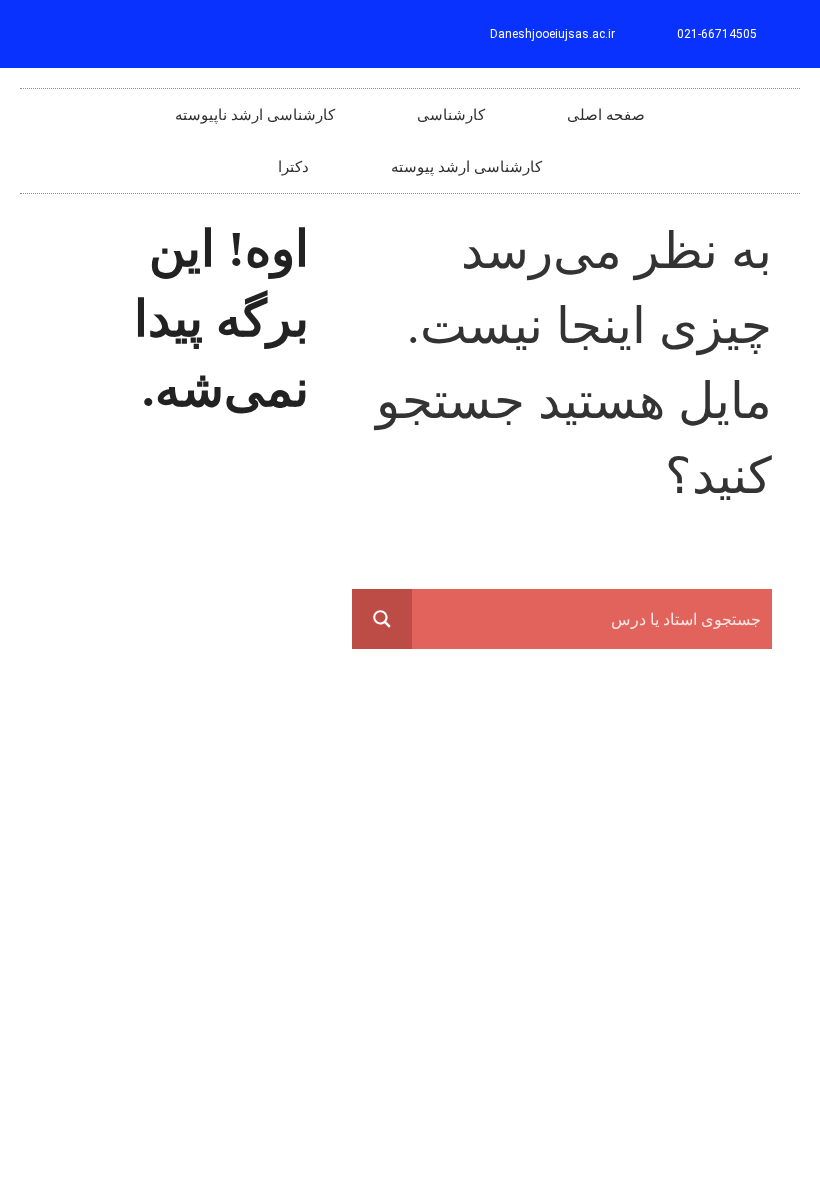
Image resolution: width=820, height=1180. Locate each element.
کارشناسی (451, 115)
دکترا (293, 167)
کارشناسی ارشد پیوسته (466, 167)
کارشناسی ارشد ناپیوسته (255, 115)
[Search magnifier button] (382, 619)
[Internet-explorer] (44, 34)
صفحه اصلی (606, 115)
